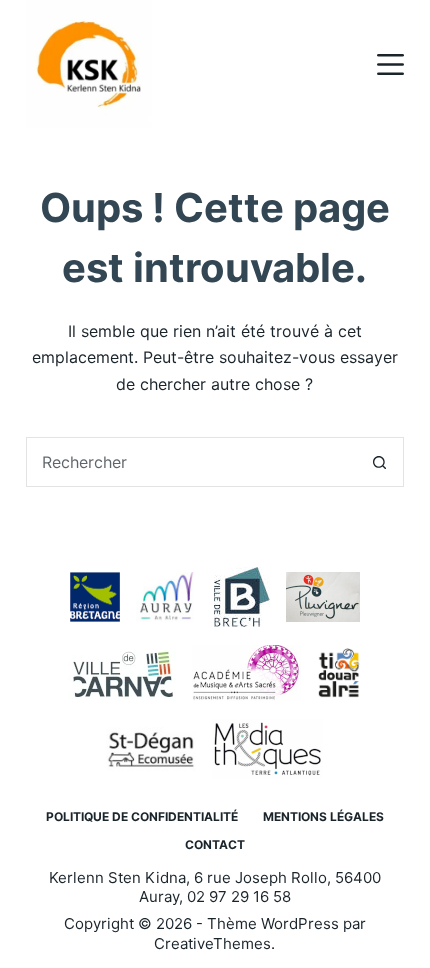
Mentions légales (323, 816)
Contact (215, 844)
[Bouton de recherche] (379, 462)
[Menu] (390, 64)
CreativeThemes (212, 943)
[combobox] (191, 462)
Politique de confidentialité (142, 816)
